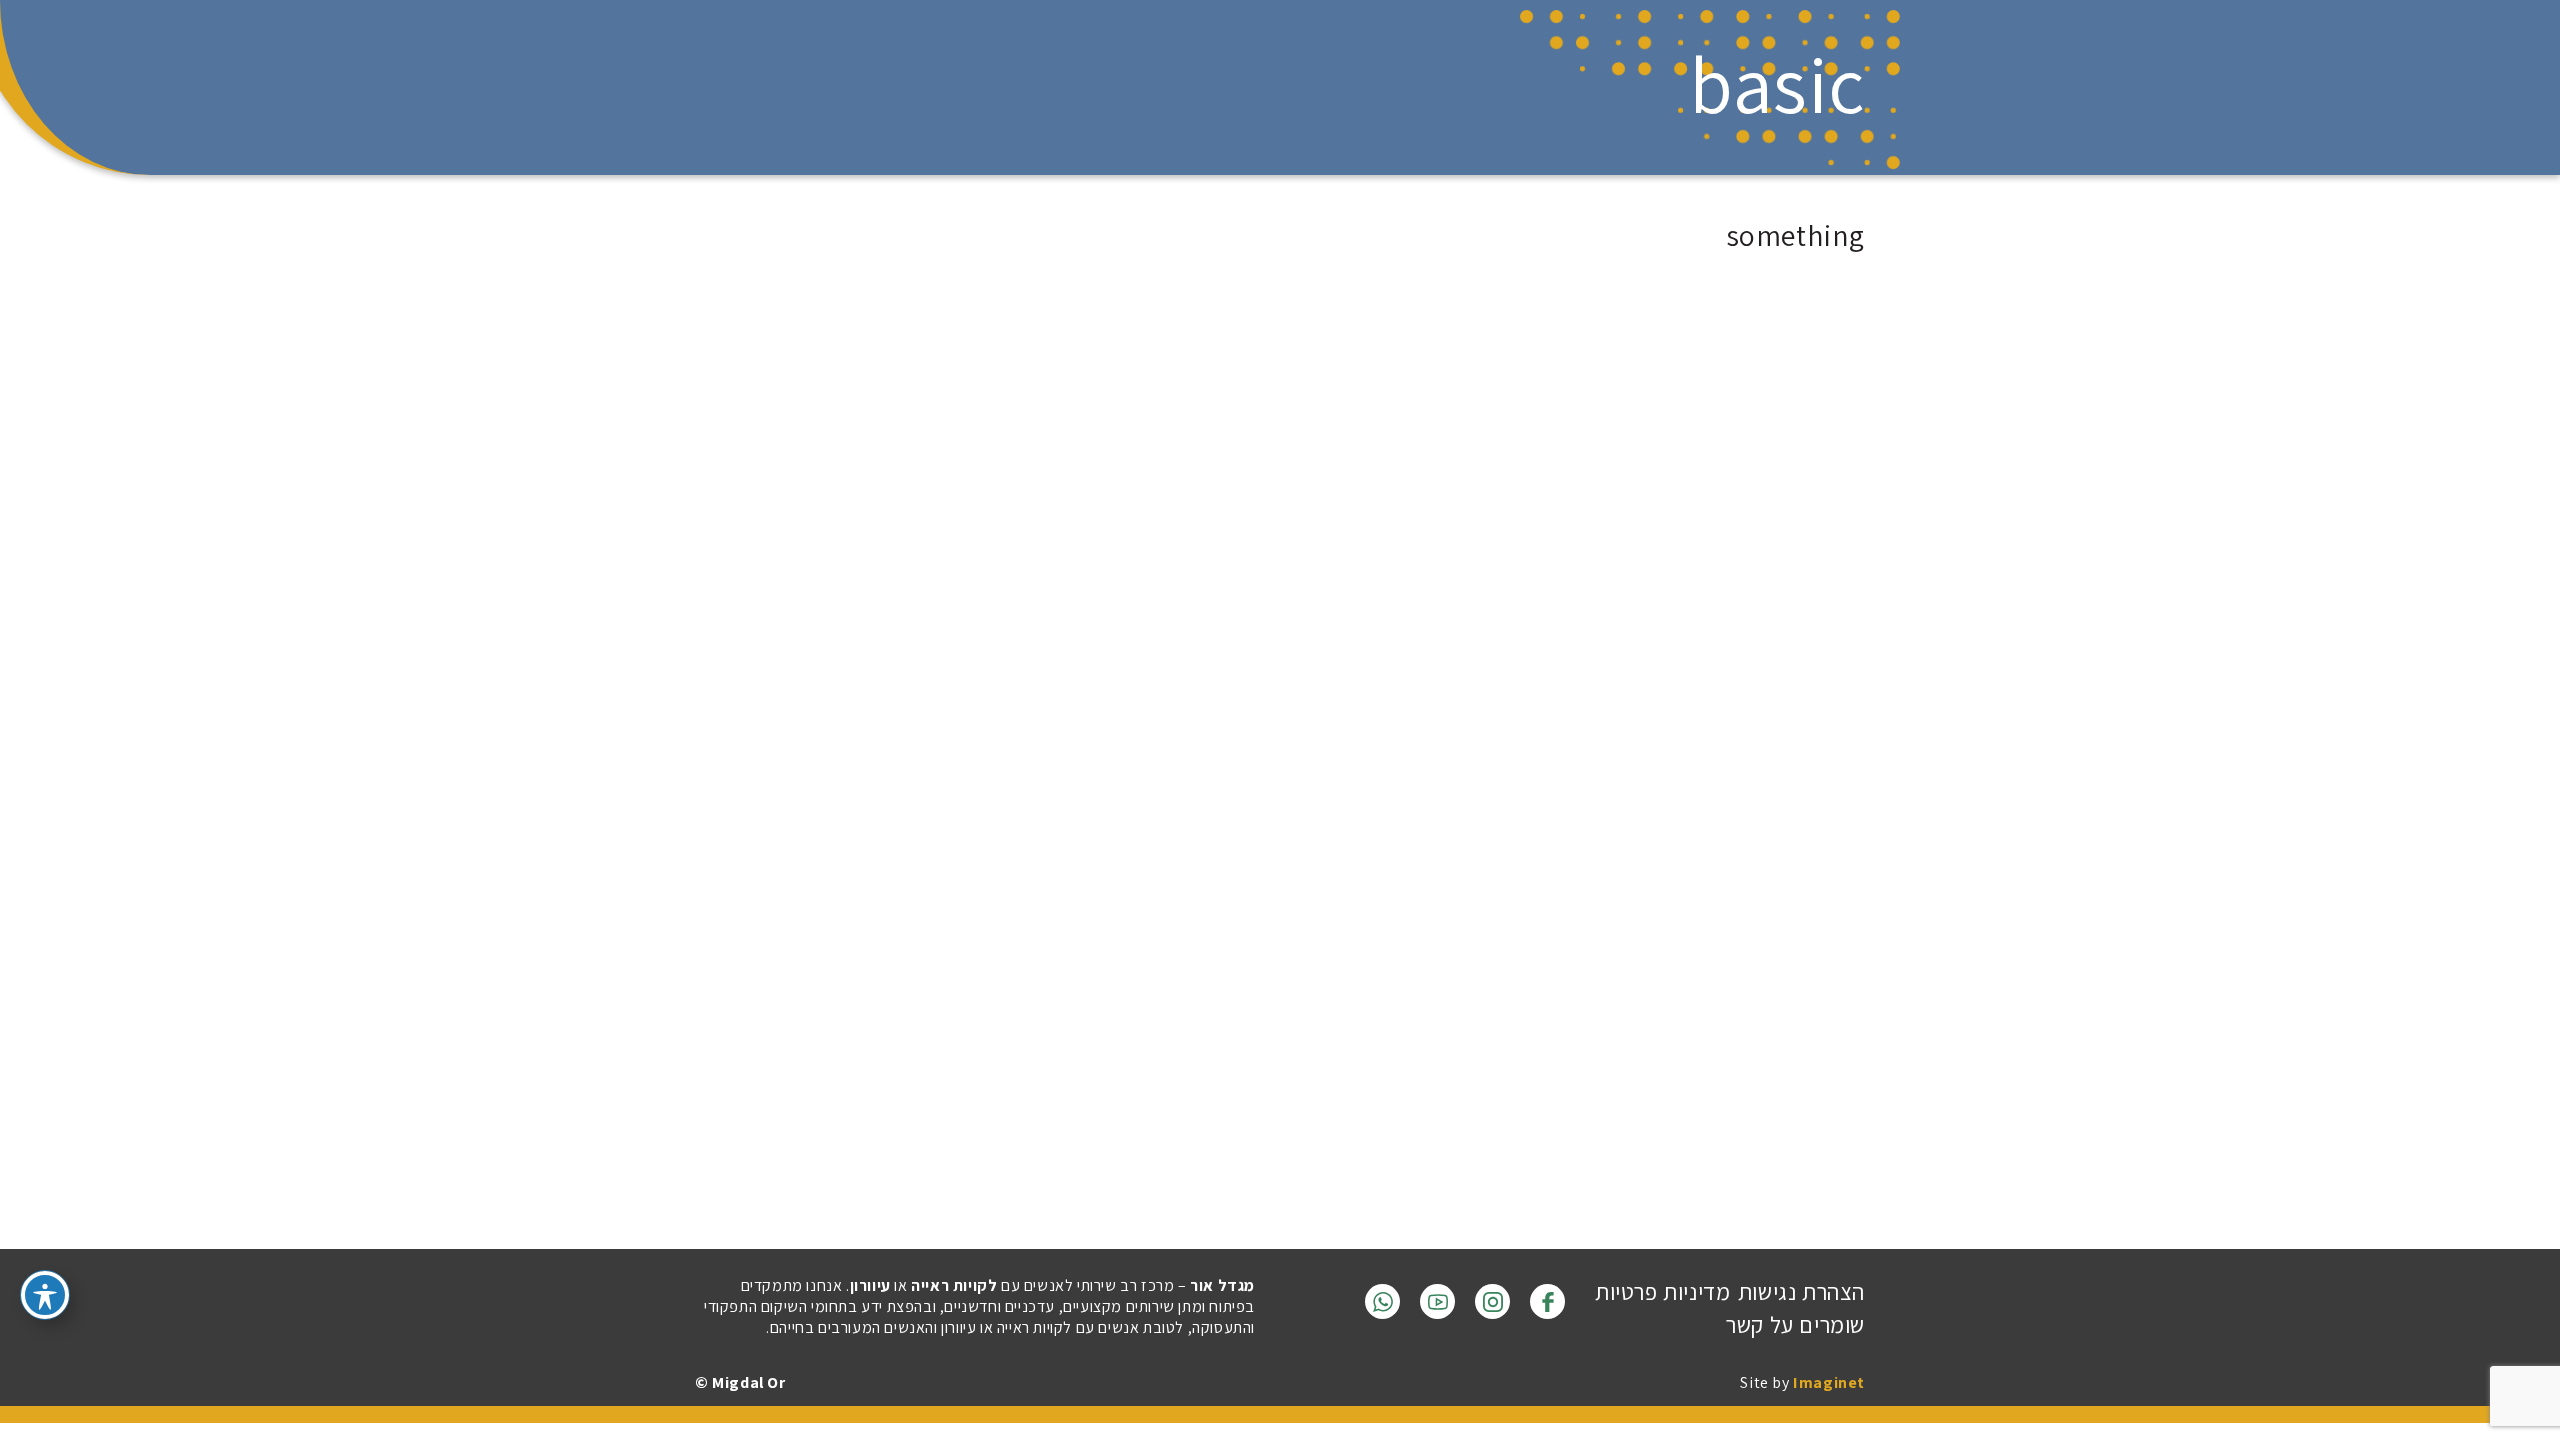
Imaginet (1829, 1382)
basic (1777, 84)
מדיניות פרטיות (1662, 1292)
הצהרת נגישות (1801, 1292)
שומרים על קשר (1795, 1325)
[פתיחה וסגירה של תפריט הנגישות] (45, 1295)
